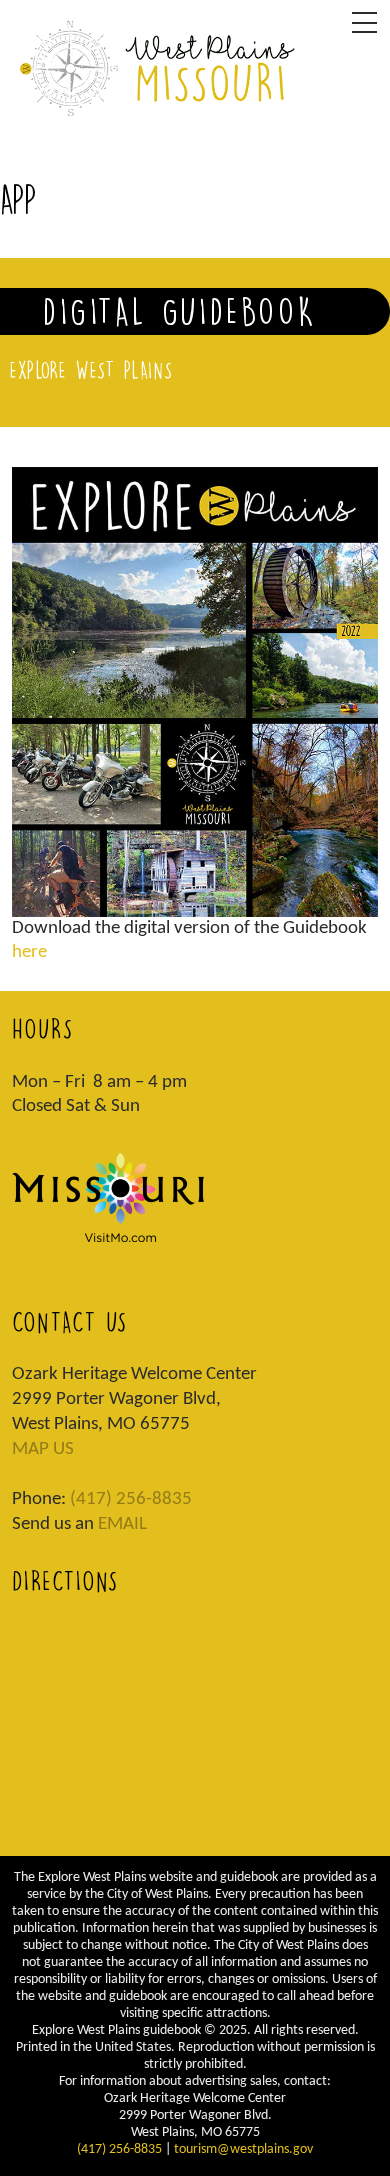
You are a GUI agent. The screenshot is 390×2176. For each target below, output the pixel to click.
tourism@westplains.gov (243, 2149)
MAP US (43, 1449)
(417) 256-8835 (131, 1499)
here (29, 952)
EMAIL (122, 1524)
